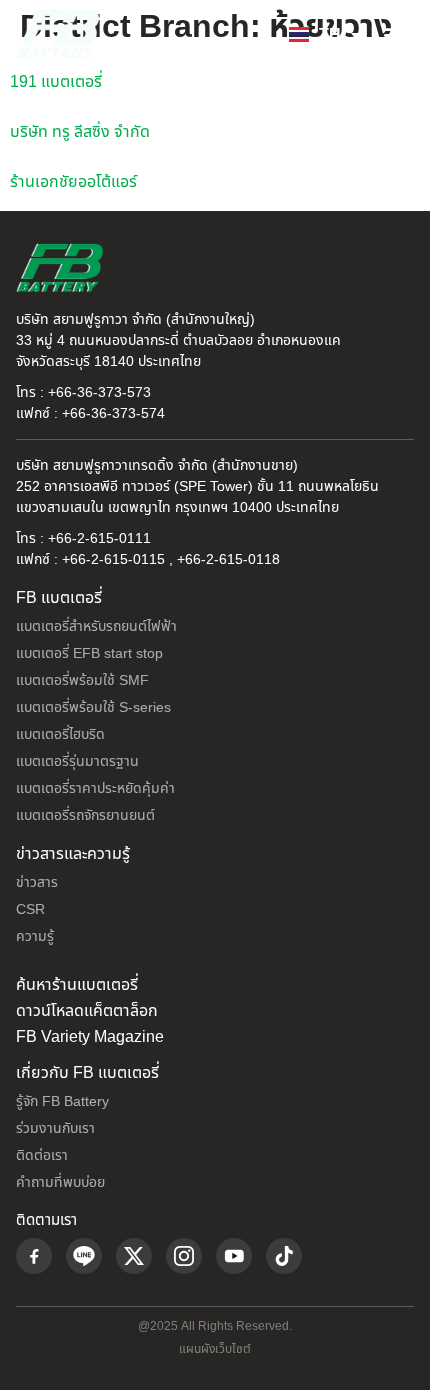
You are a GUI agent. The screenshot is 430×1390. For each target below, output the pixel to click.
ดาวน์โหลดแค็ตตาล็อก (87, 1011)
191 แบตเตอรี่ (56, 82)
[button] (393, 33)
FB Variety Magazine (90, 1037)
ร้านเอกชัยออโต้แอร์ (73, 182)
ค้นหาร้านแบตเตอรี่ (77, 985)
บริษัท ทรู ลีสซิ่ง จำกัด (80, 132)
